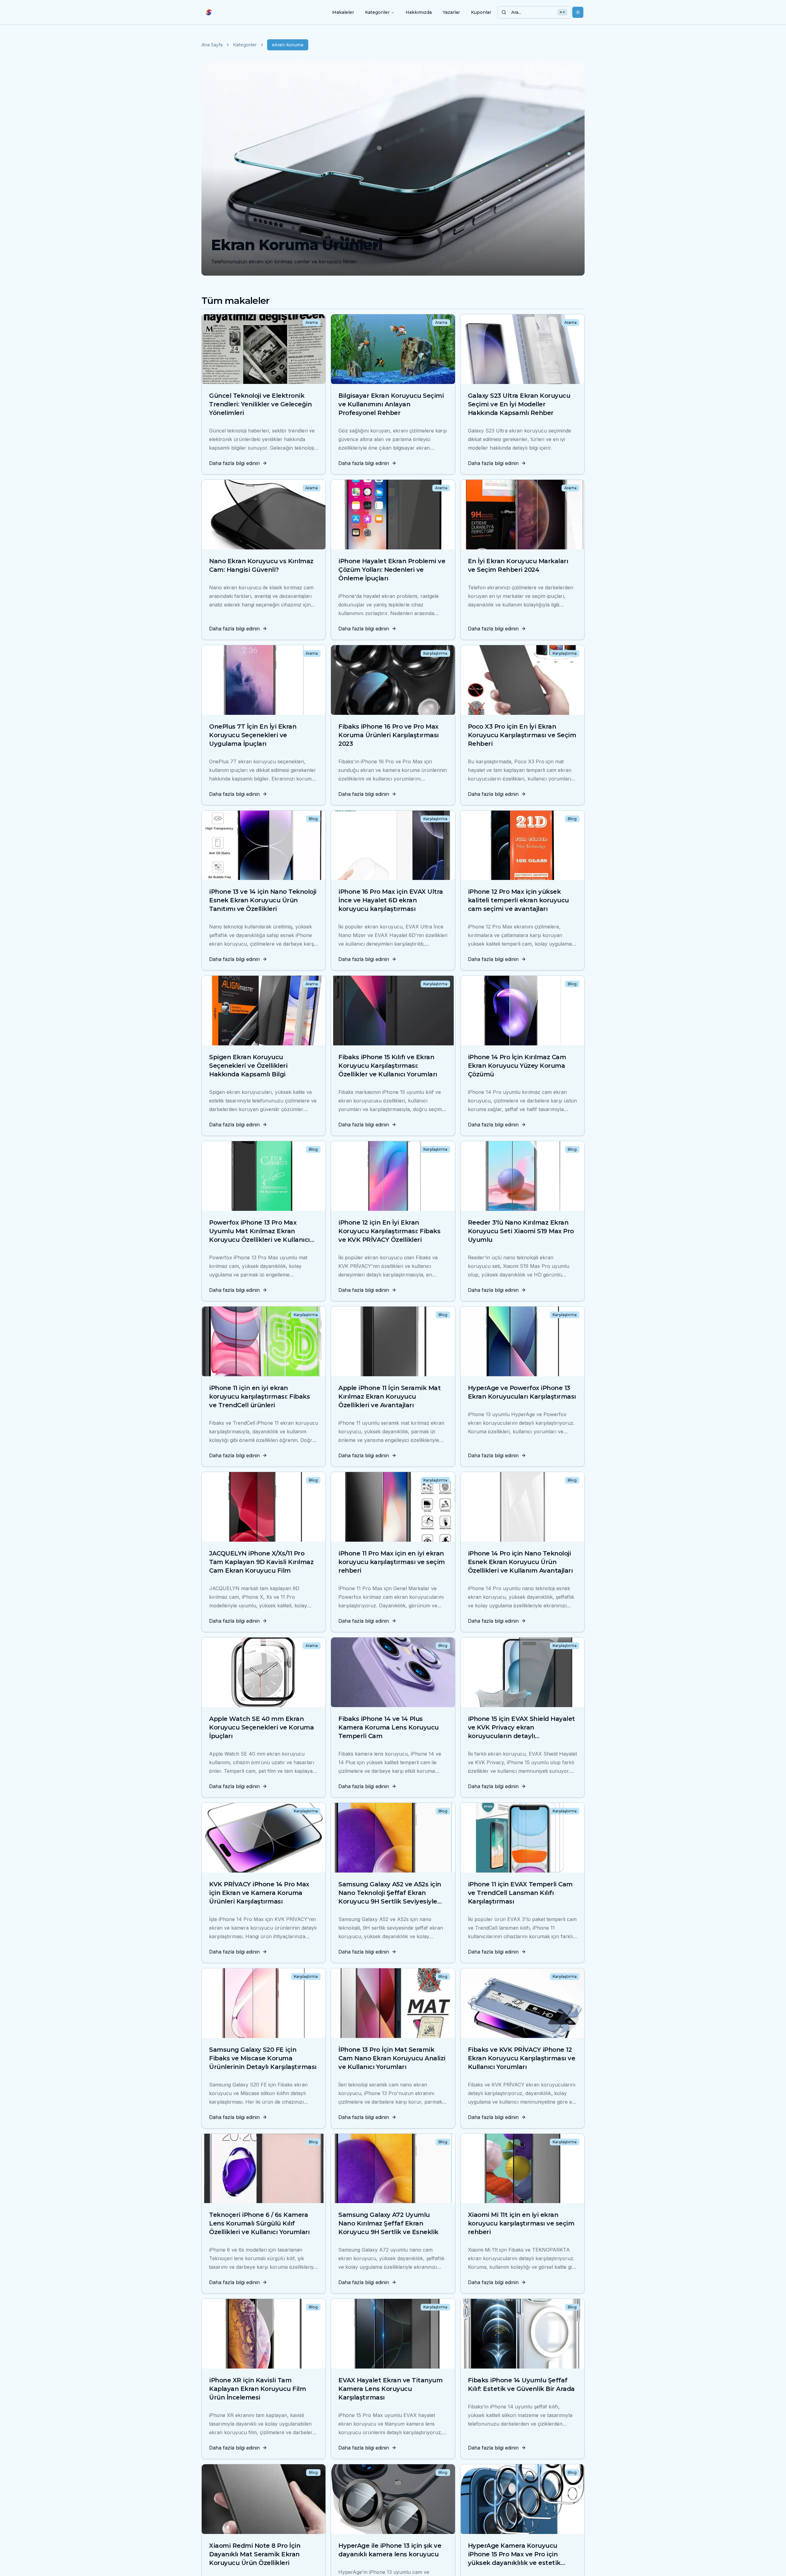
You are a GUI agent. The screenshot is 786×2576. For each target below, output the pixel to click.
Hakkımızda (419, 12)
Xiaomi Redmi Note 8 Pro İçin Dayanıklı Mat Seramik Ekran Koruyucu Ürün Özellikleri (255, 2554)
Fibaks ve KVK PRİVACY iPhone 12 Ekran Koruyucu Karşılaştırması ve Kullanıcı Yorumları (522, 2058)
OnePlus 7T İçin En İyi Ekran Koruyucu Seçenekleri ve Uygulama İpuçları (253, 735)
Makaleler (343, 12)
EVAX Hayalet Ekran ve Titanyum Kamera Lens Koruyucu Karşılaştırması (390, 2389)
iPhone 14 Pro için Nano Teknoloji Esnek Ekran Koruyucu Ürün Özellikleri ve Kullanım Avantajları (520, 1562)
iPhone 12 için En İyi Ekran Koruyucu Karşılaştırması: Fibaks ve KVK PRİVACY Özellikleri (389, 1231)
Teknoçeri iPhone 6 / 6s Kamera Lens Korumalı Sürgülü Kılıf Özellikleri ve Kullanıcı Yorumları (259, 2223)
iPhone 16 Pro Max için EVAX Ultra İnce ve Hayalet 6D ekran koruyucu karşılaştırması (391, 900)
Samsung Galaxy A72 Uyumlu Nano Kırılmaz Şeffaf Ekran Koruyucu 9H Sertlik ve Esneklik (388, 2223)
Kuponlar (481, 12)
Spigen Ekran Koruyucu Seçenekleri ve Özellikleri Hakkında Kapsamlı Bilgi (248, 1066)
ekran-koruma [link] (288, 45)
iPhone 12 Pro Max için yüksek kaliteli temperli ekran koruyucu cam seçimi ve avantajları (518, 900)
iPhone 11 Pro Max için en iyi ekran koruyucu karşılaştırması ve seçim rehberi (392, 1562)
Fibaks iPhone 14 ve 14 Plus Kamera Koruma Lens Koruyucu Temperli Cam (389, 1727)
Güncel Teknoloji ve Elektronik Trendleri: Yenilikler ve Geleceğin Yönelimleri (260, 404)
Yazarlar (451, 12)
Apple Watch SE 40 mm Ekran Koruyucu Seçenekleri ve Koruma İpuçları (261, 1727)
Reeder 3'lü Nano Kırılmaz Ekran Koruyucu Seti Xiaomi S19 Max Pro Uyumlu (521, 1231)
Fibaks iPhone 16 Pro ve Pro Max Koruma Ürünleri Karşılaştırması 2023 (389, 735)
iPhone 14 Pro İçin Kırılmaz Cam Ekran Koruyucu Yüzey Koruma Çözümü (517, 1066)
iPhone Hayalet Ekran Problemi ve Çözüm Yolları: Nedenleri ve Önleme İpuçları (392, 570)
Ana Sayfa (212, 45)
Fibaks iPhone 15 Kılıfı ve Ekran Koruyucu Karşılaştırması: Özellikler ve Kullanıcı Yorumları (388, 1066)
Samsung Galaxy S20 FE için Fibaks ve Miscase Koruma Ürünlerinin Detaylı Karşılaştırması (263, 2058)
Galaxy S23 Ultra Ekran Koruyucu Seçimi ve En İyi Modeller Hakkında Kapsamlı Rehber (519, 404)
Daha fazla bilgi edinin (234, 463)
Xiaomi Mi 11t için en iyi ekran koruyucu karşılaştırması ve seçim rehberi (521, 2223)
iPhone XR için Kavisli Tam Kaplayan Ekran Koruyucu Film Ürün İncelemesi (257, 2389)
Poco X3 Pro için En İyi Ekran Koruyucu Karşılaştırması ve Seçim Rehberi (522, 735)
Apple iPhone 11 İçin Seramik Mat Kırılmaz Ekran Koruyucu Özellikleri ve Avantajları (389, 1396)
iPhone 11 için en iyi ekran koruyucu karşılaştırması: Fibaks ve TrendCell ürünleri (259, 1396)
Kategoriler (377, 12)
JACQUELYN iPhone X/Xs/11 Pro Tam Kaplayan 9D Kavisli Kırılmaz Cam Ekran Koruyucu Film (261, 1562)
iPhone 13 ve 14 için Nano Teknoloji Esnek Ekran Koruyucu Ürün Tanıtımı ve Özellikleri (263, 900)
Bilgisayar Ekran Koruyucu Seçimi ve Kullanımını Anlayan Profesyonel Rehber (391, 404)
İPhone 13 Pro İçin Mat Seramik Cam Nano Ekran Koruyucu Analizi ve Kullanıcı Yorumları (392, 2058)
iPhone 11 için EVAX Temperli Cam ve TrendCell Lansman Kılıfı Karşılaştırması (520, 1893)
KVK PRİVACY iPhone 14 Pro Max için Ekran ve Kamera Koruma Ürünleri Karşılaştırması (259, 1893)
